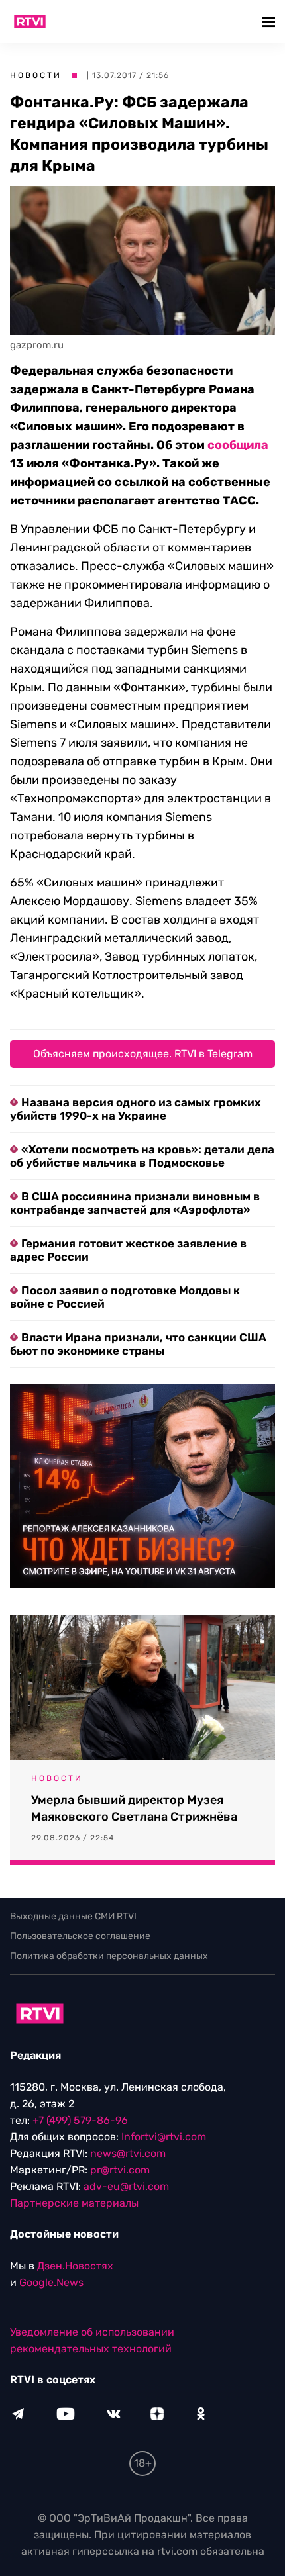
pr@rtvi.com (120, 2170)
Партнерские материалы (74, 2203)
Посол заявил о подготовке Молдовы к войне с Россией (125, 1297)
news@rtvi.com (128, 2153)
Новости (36, 75)
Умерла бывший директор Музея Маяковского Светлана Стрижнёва (134, 1808)
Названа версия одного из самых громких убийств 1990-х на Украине (136, 1109)
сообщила (238, 445)
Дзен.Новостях (75, 2266)
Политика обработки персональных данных (109, 1956)
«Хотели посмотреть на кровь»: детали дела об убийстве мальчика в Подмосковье (142, 1156)
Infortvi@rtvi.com (164, 2137)
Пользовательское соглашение (80, 1936)
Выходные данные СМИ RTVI (73, 1916)
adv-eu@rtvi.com (126, 2186)
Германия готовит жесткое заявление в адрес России (128, 1250)
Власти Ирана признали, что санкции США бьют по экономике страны (138, 1344)
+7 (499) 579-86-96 (80, 2120)
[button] (270, 22)
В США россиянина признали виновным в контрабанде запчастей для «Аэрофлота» (135, 1203)
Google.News (51, 2282)
